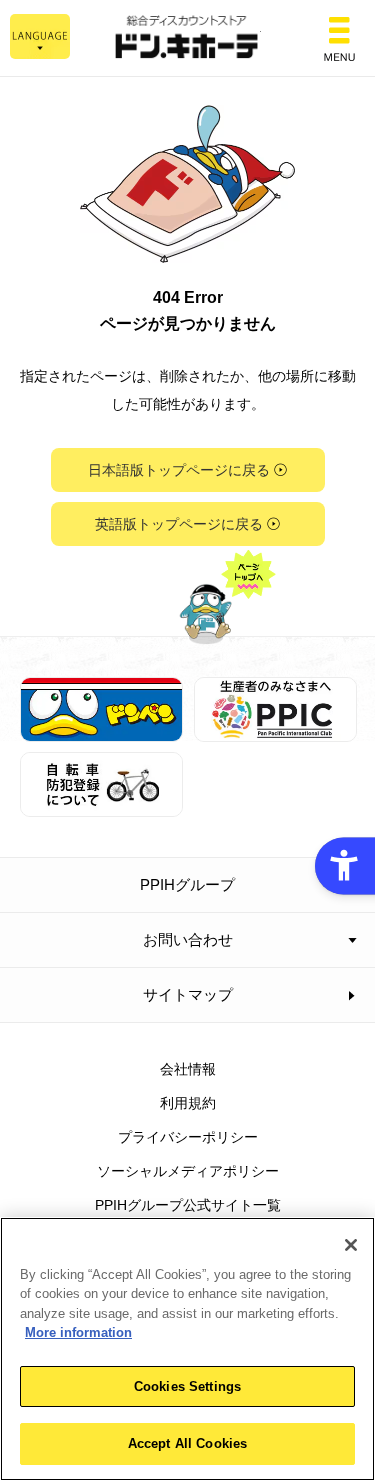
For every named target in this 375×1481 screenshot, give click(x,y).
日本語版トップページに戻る (179, 470)
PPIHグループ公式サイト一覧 (188, 1205)
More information (78, 1332)
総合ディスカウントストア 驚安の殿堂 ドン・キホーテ (188, 38)
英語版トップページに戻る (179, 524)
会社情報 (188, 1069)
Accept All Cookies (187, 1443)
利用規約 (188, 1103)
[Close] (351, 1245)
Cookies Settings (187, 1386)
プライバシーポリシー (188, 1137)
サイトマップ (188, 994)
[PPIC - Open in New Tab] (275, 730)
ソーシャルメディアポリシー (188, 1171)
